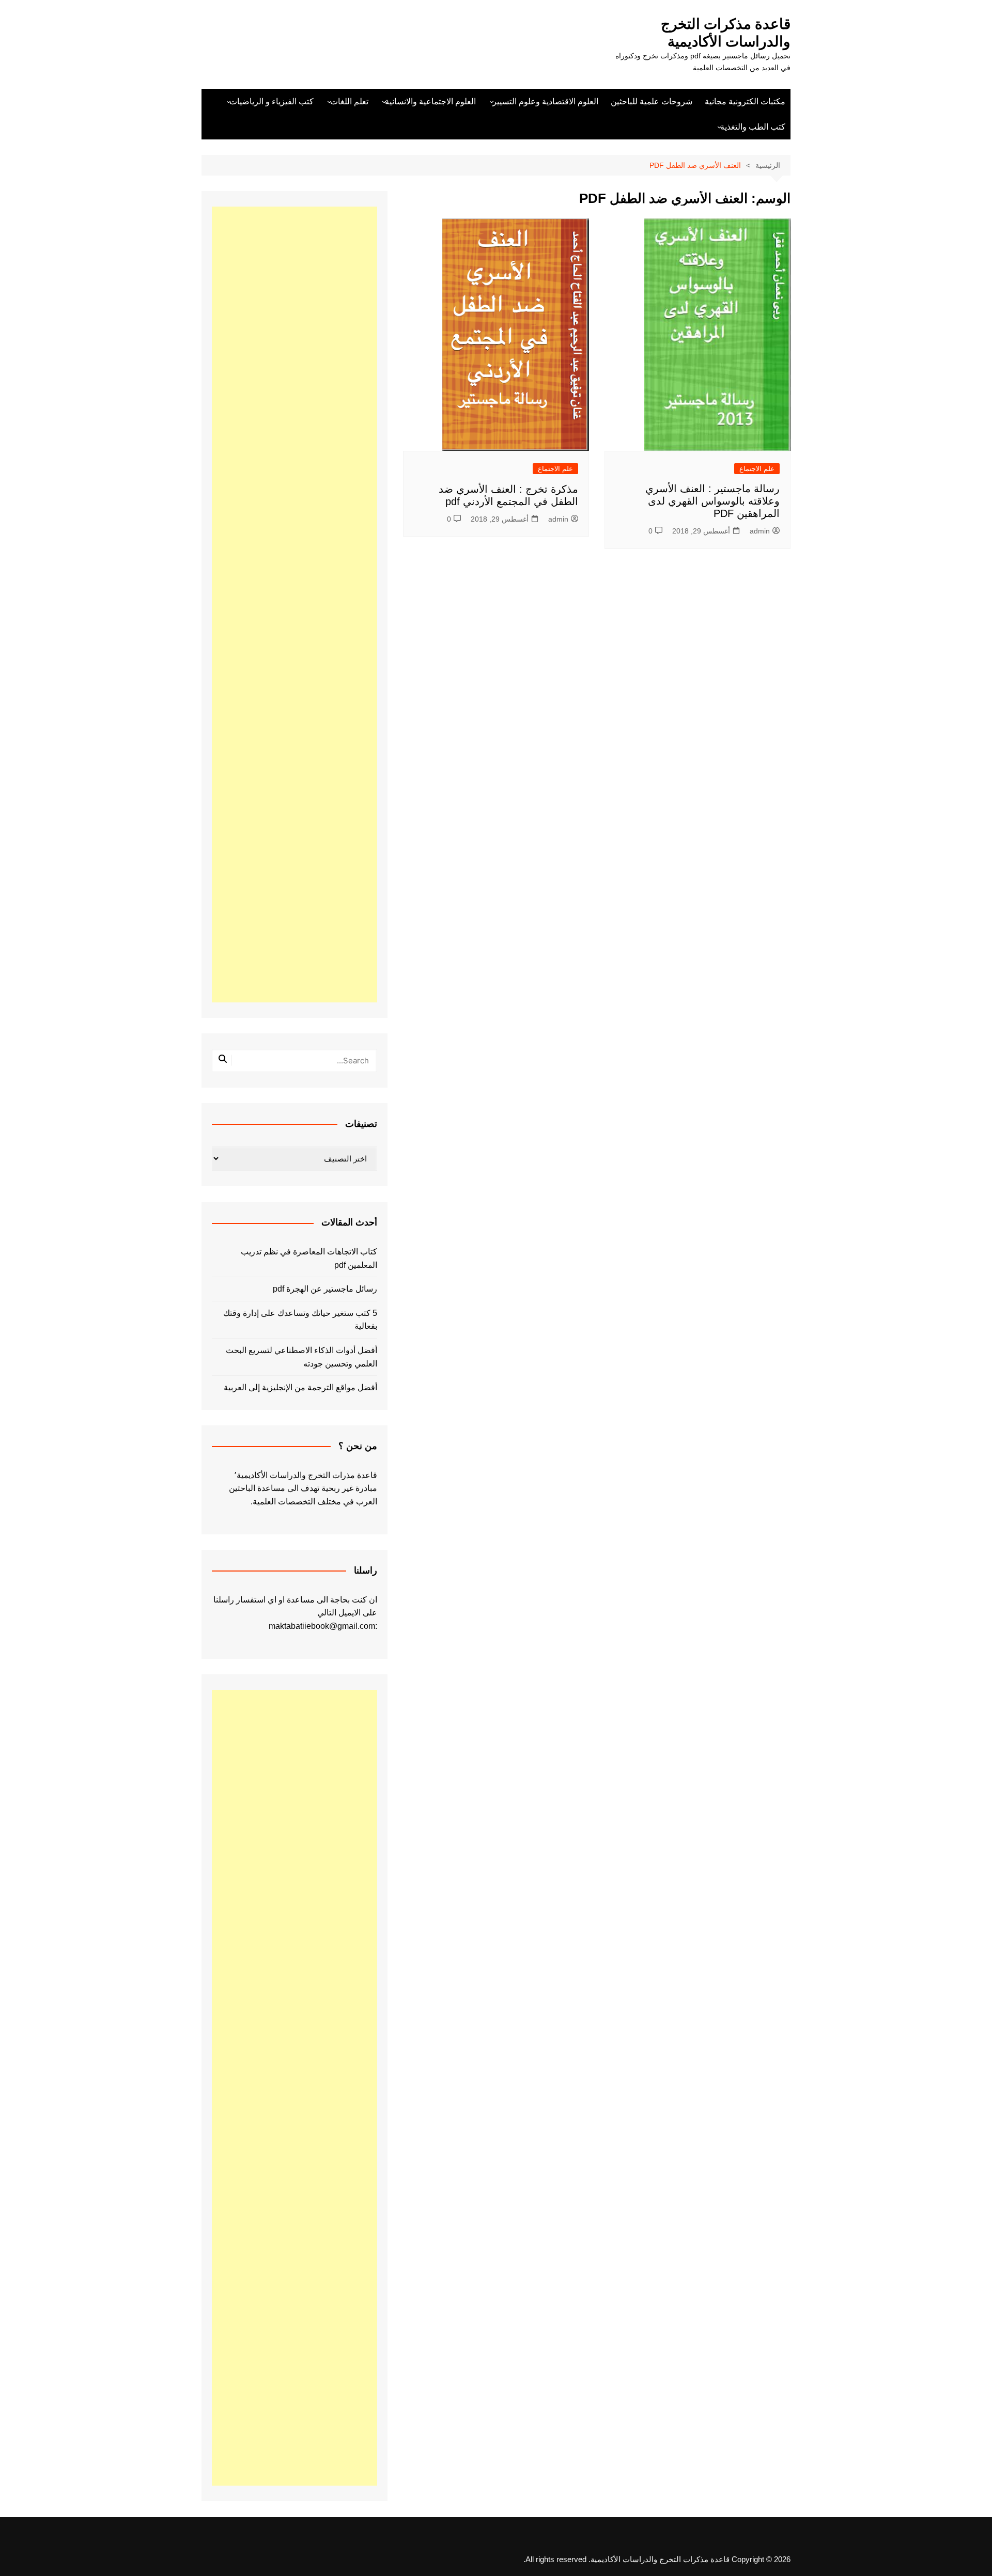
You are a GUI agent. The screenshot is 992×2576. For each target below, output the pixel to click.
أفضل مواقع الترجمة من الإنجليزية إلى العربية (300, 1387)
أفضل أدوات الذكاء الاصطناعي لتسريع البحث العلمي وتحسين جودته (301, 1357)
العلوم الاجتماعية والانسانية (430, 101)
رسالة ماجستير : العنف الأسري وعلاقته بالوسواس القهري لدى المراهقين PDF (712, 501)
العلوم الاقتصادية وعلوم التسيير (545, 101)
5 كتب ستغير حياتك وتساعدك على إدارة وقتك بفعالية (300, 1320)
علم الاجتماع (757, 469)
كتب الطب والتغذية (753, 127)
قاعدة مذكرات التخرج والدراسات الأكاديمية (726, 33)
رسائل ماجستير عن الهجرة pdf (325, 1289)
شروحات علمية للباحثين (652, 101)
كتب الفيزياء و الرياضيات (272, 101)
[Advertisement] (295, 604)
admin (760, 531)
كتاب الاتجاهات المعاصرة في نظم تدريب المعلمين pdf (309, 1258)
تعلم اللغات (349, 101)
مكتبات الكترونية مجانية (745, 101)
